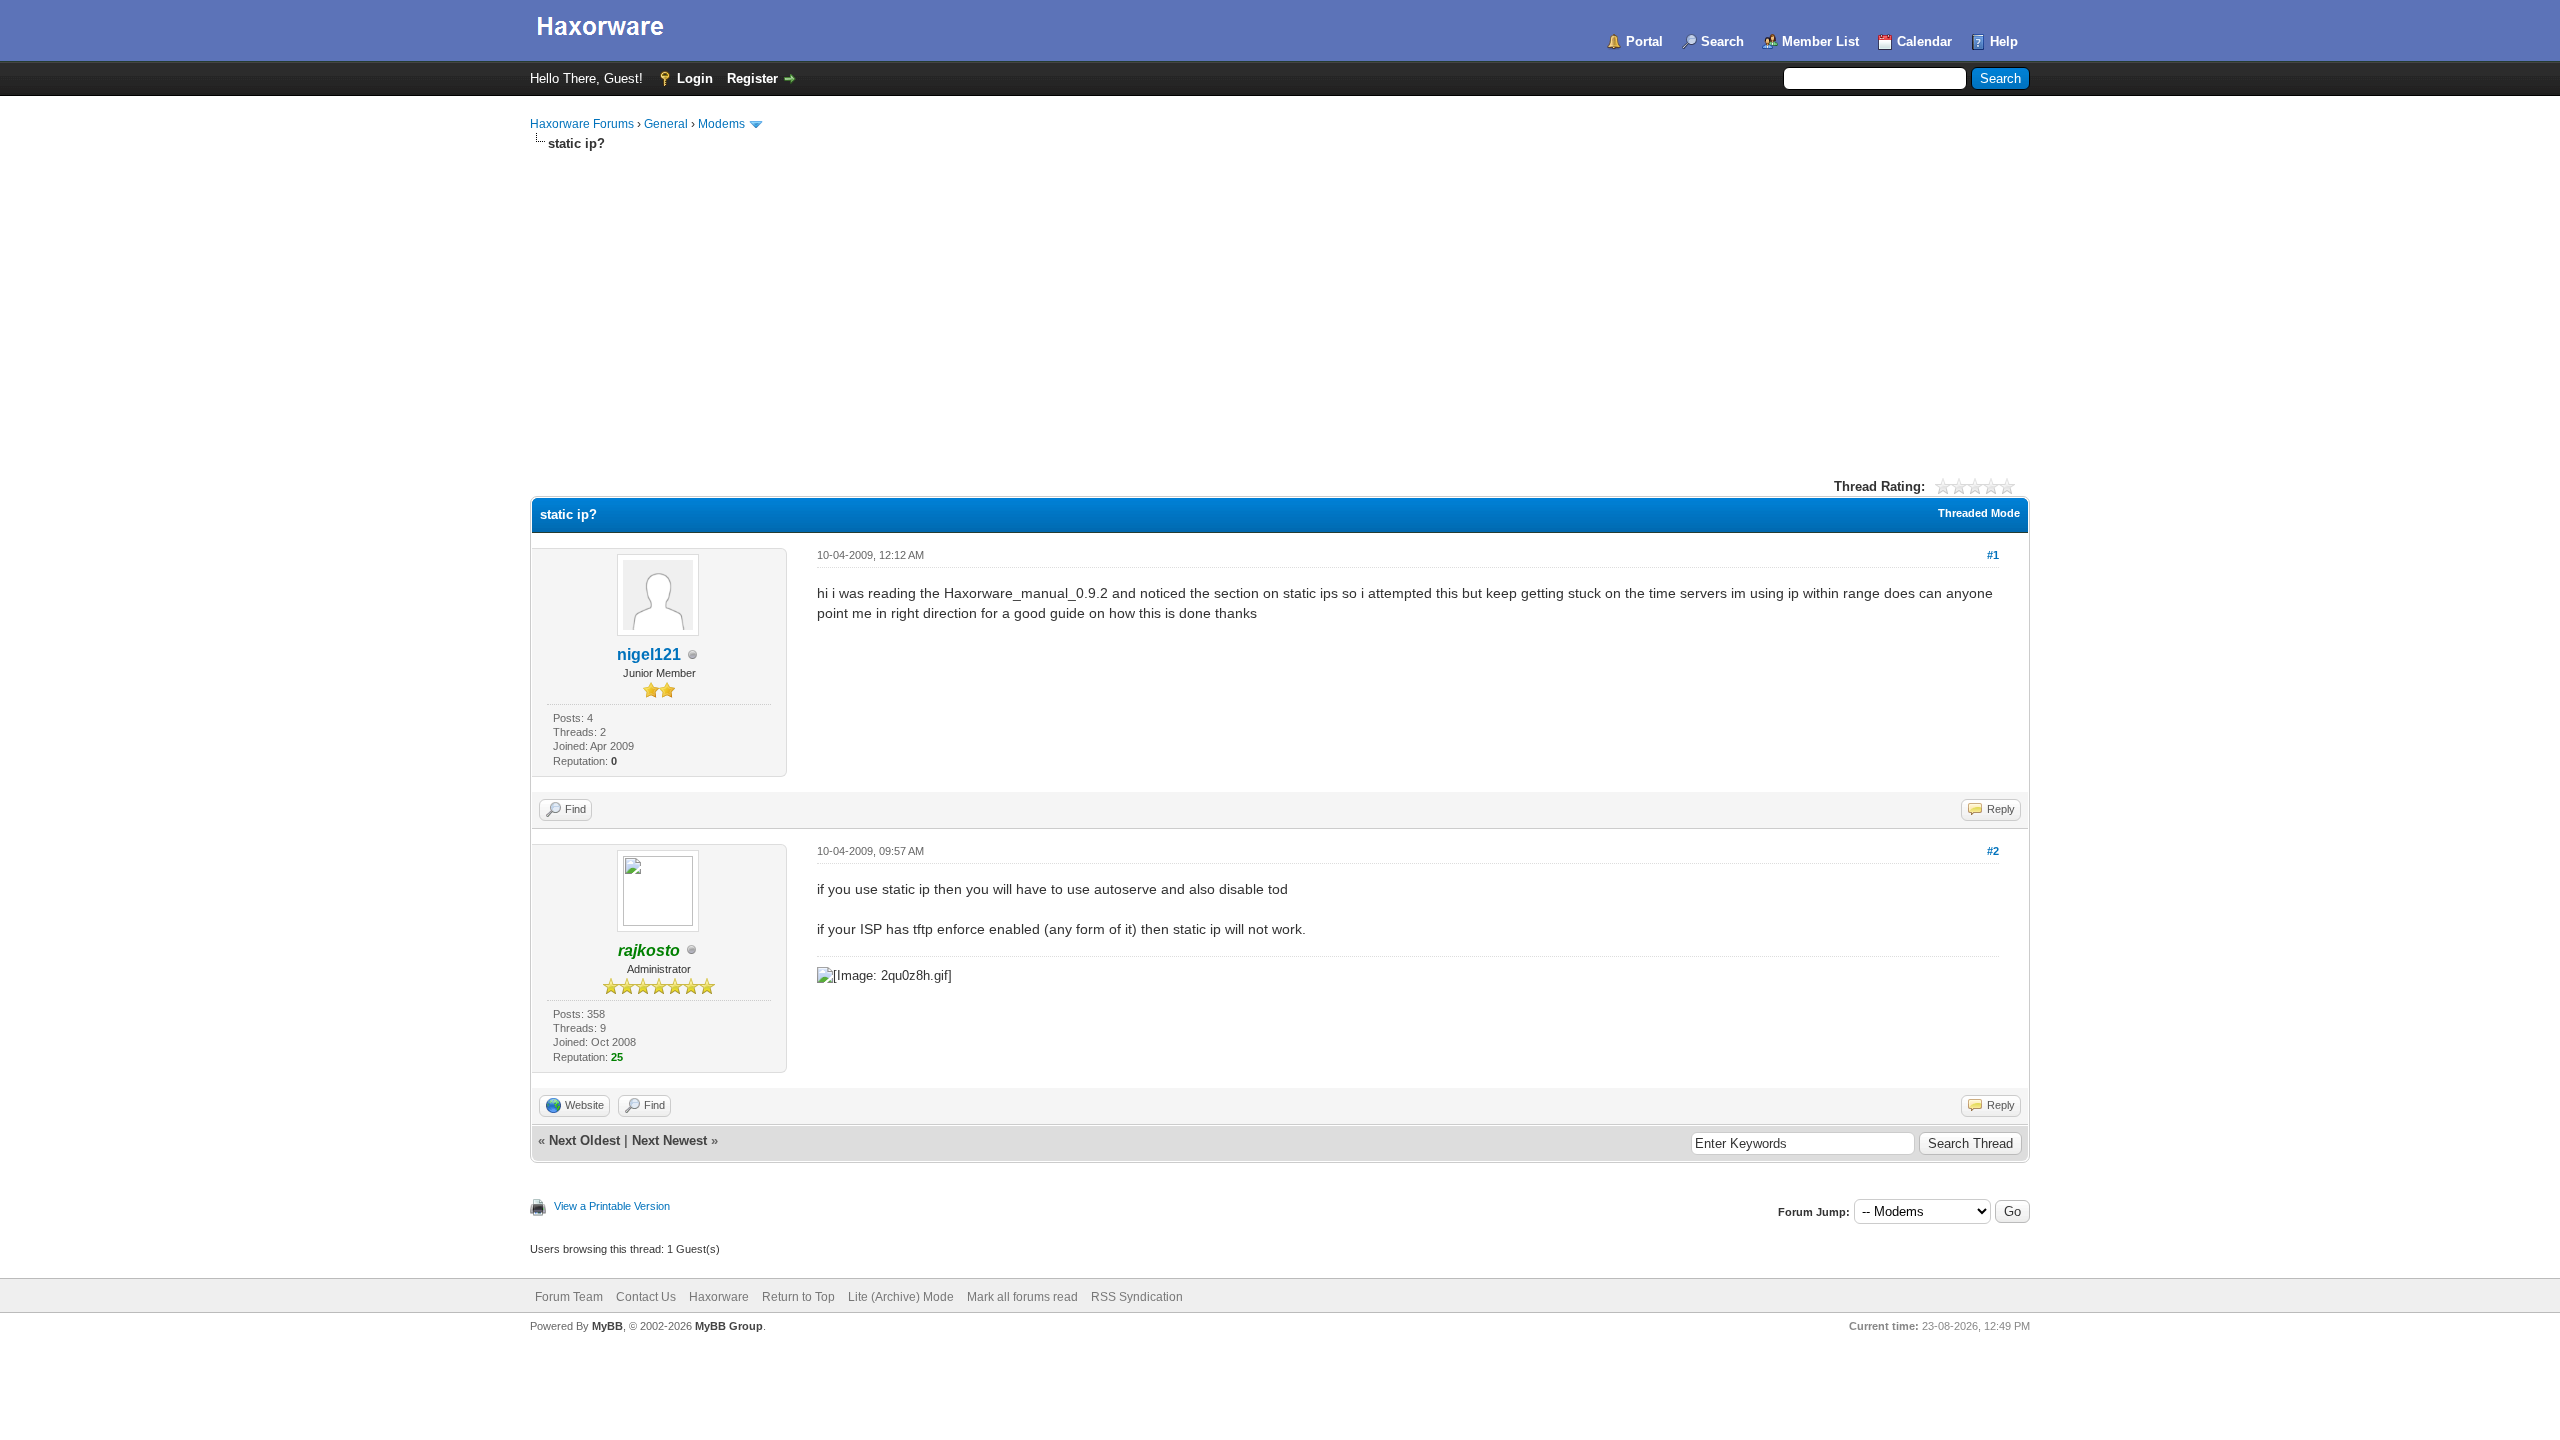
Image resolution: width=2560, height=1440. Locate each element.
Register (752, 78)
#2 (1993, 851)
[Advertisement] (1280, 303)
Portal (1644, 41)
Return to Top (798, 1297)
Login (695, 78)
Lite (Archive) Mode (901, 1297)
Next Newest (669, 1140)
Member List (1820, 41)
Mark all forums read (1022, 1297)
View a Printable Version (612, 1206)
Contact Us (646, 1297)
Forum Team (569, 1297)
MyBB (607, 1326)
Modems (721, 124)
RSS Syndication (1137, 1297)
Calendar (1924, 41)
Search (1722, 41)
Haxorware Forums (582, 124)
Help (2004, 41)
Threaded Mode (1979, 513)
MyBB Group (729, 1326)
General (666, 124)
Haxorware (719, 1297)
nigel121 (649, 654)
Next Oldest (584, 1140)
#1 (1993, 555)
